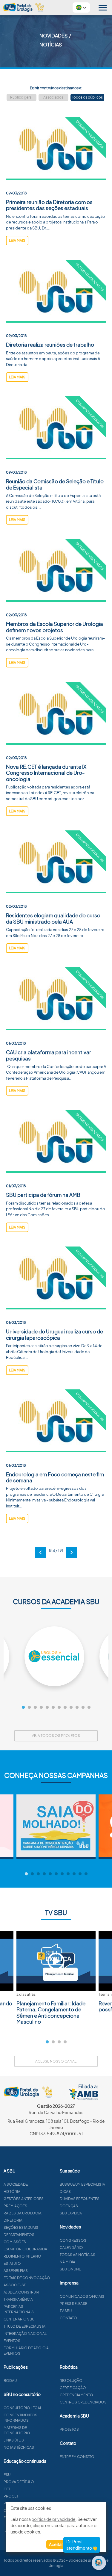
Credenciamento (76, 2395)
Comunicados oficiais (82, 2296)
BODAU (10, 2381)
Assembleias (16, 2271)
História (12, 2192)
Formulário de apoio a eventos (26, 2351)
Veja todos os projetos (56, 1736)
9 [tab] (71, 1708)
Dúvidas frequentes (80, 2199)
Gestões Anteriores (24, 2199)
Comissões (15, 2242)
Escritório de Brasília (25, 2249)
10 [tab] (77, 1708)
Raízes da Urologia (23, 2213)
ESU (7, 2475)
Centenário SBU (19, 2319)
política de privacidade (53, 2519)
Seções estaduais (21, 2227)
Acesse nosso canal (56, 2061)
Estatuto (12, 2263)
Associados (53, 97)
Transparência (18, 2299)
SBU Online (70, 2269)
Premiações (15, 2206)
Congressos (73, 2240)
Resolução (71, 2381)
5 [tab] (47, 1708)
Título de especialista (24, 2326)
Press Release (73, 2304)
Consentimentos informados (20, 2418)
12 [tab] (89, 1708)
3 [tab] (35, 1708)
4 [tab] (41, 1708)
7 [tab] (59, 1708)
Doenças (69, 2206)
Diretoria (13, 2220)
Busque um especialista (82, 2184)
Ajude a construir (21, 2292)
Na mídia (67, 2262)
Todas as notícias (78, 2255)
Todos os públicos (87, 97)
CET (7, 2489)
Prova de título (19, 2482)
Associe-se (15, 2285)
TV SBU (66, 2311)
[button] (81, 7)
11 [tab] (83, 1708)
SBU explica (71, 2213)
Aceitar (56, 2544)
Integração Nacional (25, 2333)
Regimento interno (22, 2256)
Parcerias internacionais (19, 2309)
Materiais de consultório (17, 2430)
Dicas (65, 2192)
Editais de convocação (27, 2278)
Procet (11, 2496)
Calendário (71, 2248)
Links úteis (14, 2440)
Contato (68, 2318)
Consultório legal (23, 2408)
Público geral (21, 97)
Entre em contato (77, 2457)
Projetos (69, 2429)
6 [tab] (53, 1708)
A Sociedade (16, 2184)
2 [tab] (29, 1708)
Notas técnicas (19, 2447)
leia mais (17, 240)
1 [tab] (23, 1708)
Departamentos (19, 2235)
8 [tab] (65, 1708)
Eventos (12, 2341)
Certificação (73, 2388)
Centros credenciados (83, 2402)
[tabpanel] (56, 1656)
